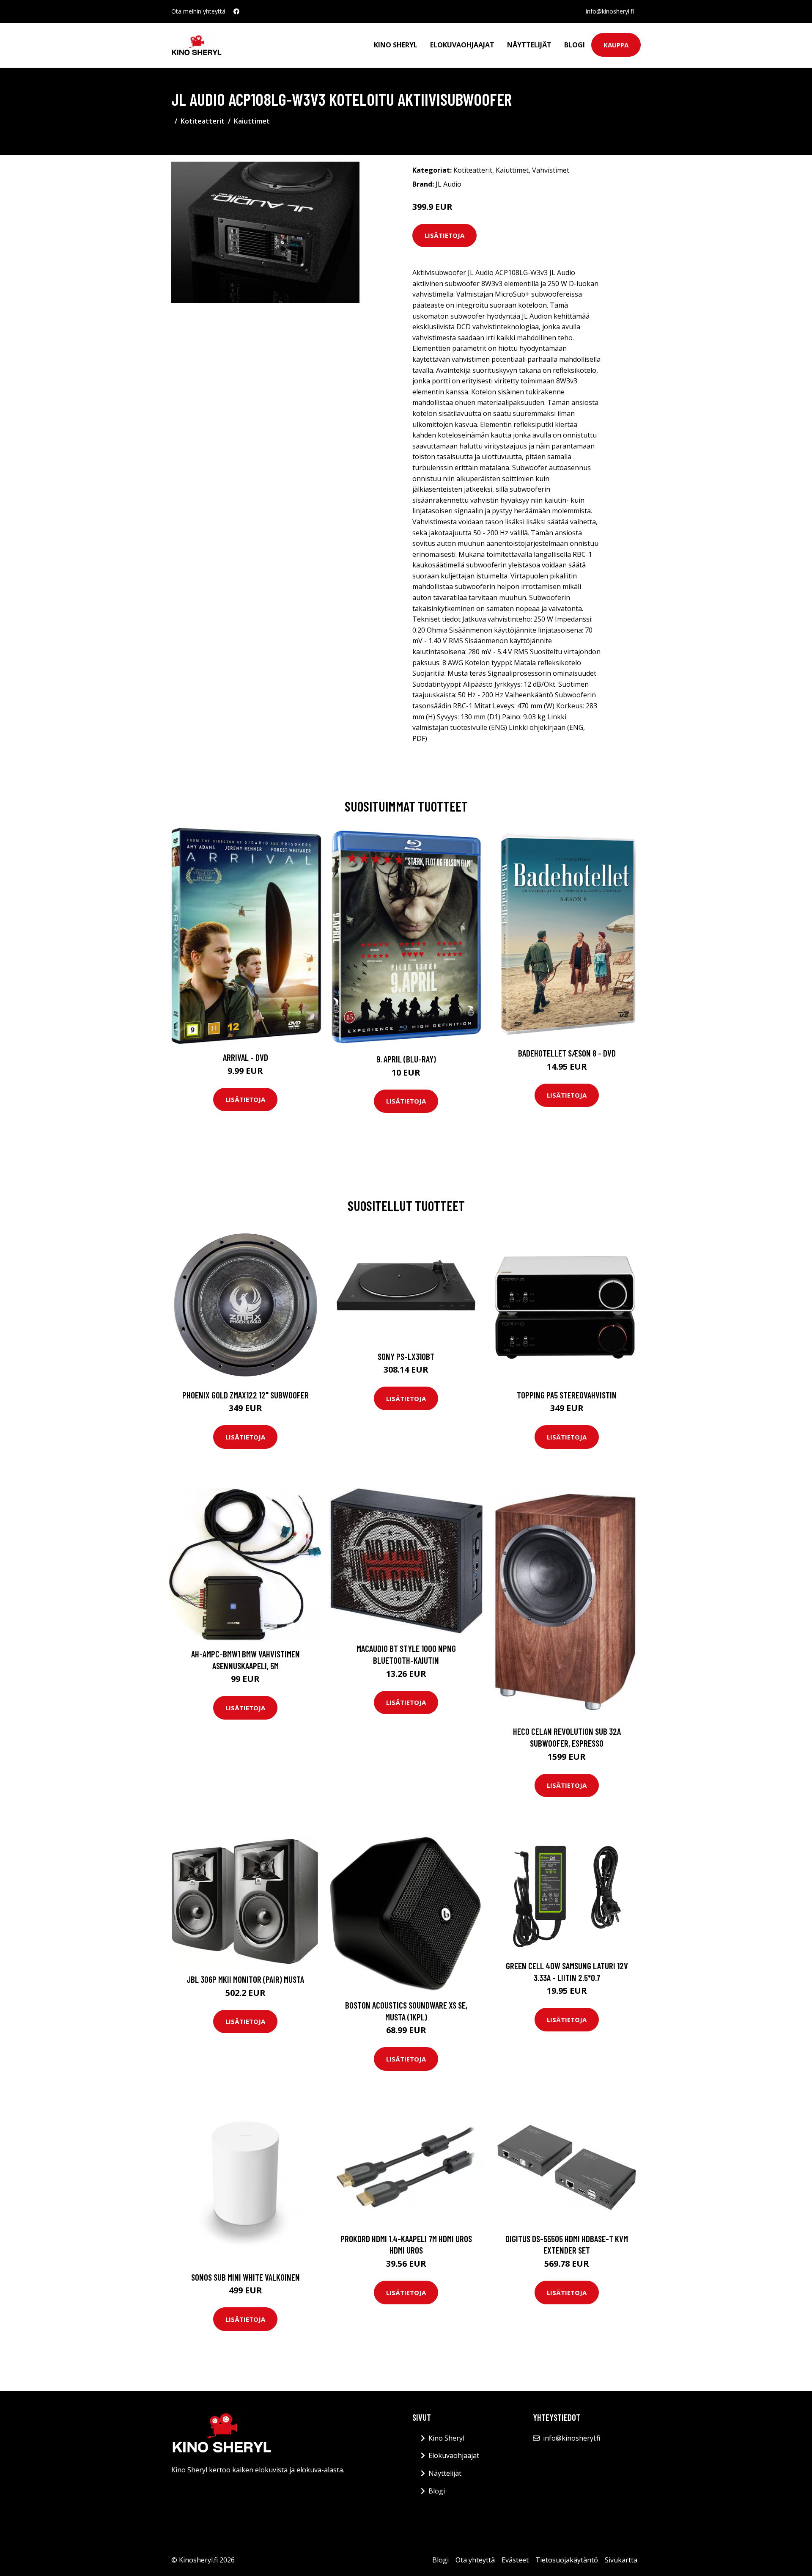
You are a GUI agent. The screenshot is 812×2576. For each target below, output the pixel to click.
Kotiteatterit (203, 121)
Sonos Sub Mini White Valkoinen (246, 2277)
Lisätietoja (444, 235)
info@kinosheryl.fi (610, 11)
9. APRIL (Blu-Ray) (406, 1059)
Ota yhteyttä (475, 2560)
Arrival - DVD (246, 1057)
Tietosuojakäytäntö (567, 2560)
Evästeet (515, 2560)
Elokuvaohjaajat (462, 45)
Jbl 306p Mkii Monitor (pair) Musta (245, 1979)
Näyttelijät (529, 45)
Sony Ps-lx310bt (406, 1356)
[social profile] (236, 11)
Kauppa (616, 45)
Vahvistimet (551, 170)
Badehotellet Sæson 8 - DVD (567, 1053)
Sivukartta (621, 2560)
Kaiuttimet (252, 121)
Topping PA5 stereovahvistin (567, 1395)
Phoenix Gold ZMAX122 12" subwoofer (246, 1395)
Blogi (575, 45)
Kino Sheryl (396, 45)
